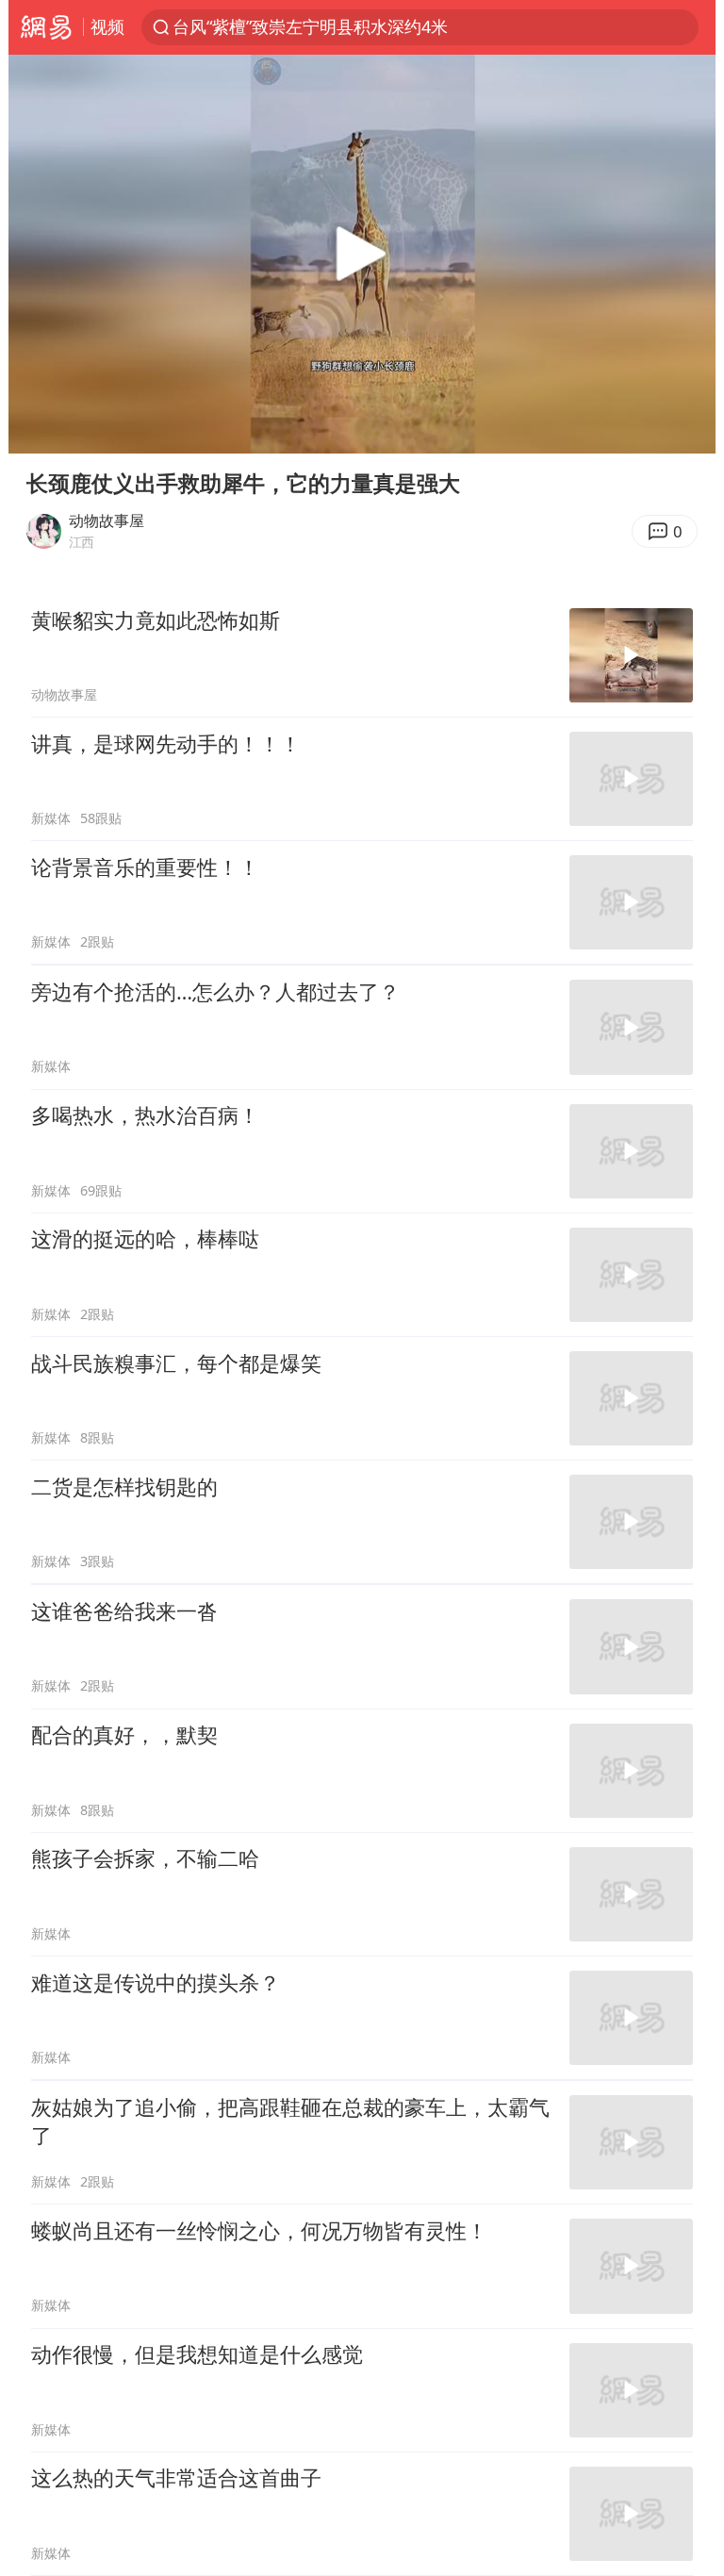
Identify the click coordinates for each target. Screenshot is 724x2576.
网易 (46, 27)
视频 (107, 26)
